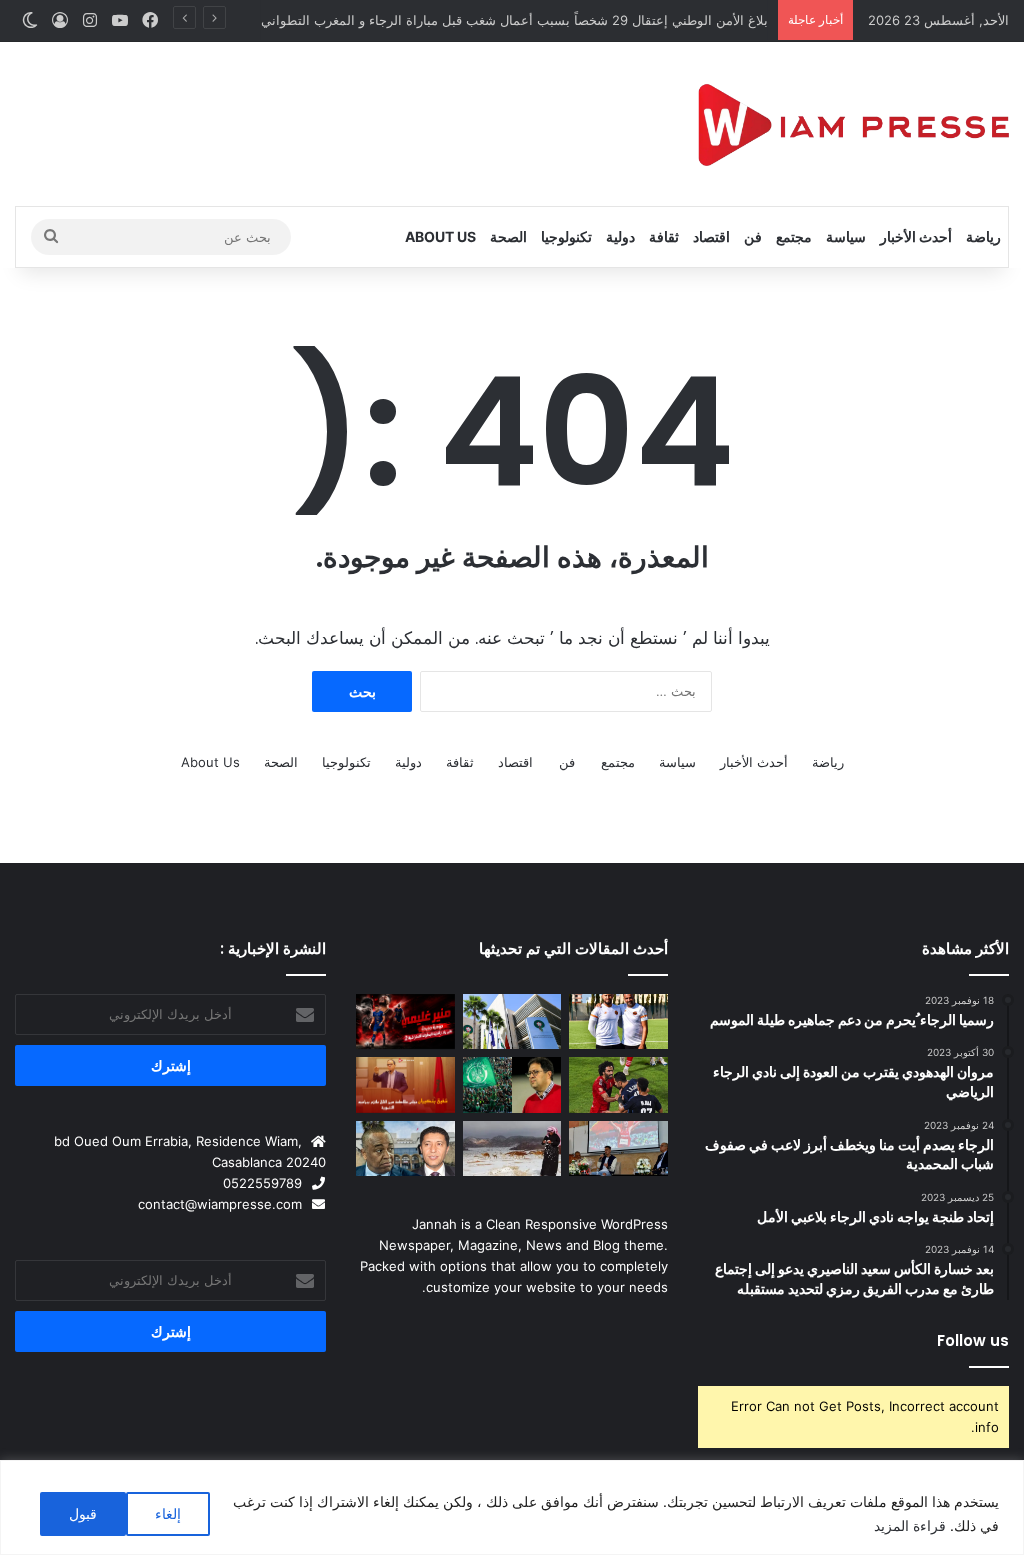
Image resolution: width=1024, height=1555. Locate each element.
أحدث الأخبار (916, 236)
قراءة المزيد (910, 1525)
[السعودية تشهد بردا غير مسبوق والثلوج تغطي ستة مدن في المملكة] (512, 1149)
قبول (83, 1513)
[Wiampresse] (853, 124)
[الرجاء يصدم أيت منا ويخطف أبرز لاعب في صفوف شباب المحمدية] (512, 1085)
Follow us (973, 1340)
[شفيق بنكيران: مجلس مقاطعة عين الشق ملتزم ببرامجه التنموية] (405, 1085)
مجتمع (794, 236)
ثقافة (664, 236)
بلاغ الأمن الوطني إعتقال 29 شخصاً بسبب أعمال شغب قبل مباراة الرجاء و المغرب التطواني (514, 20)
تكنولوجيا (566, 236)
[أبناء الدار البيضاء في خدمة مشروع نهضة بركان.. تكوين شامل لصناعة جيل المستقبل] (618, 1022)
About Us (440, 236)
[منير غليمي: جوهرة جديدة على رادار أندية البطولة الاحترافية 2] (405, 1022)
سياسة (846, 236)
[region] (512, 1507)
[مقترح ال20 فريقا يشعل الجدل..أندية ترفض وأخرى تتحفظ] (512, 1022)
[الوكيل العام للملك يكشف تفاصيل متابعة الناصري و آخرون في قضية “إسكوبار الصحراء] (405, 1149)
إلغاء (168, 1513)
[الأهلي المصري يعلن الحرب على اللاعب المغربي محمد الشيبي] (618, 1085)
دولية (620, 236)
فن (753, 236)
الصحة (508, 236)
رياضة (983, 236)
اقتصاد (711, 236)
